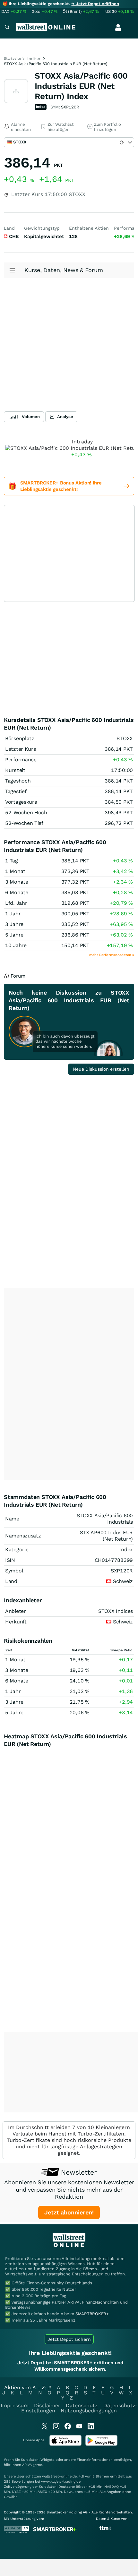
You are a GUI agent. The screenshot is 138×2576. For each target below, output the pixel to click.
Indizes (34, 59)
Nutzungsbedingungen (89, 2411)
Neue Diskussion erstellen (101, 1069)
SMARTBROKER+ (92, 2314)
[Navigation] (7, 28)
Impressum (15, 2405)
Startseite (12, 59)
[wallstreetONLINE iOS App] (65, 2444)
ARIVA (27, 2465)
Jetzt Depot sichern (69, 2339)
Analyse (65, 417)
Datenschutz (82, 2405)
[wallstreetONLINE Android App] (101, 2444)
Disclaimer (47, 2405)
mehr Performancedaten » (112, 955)
